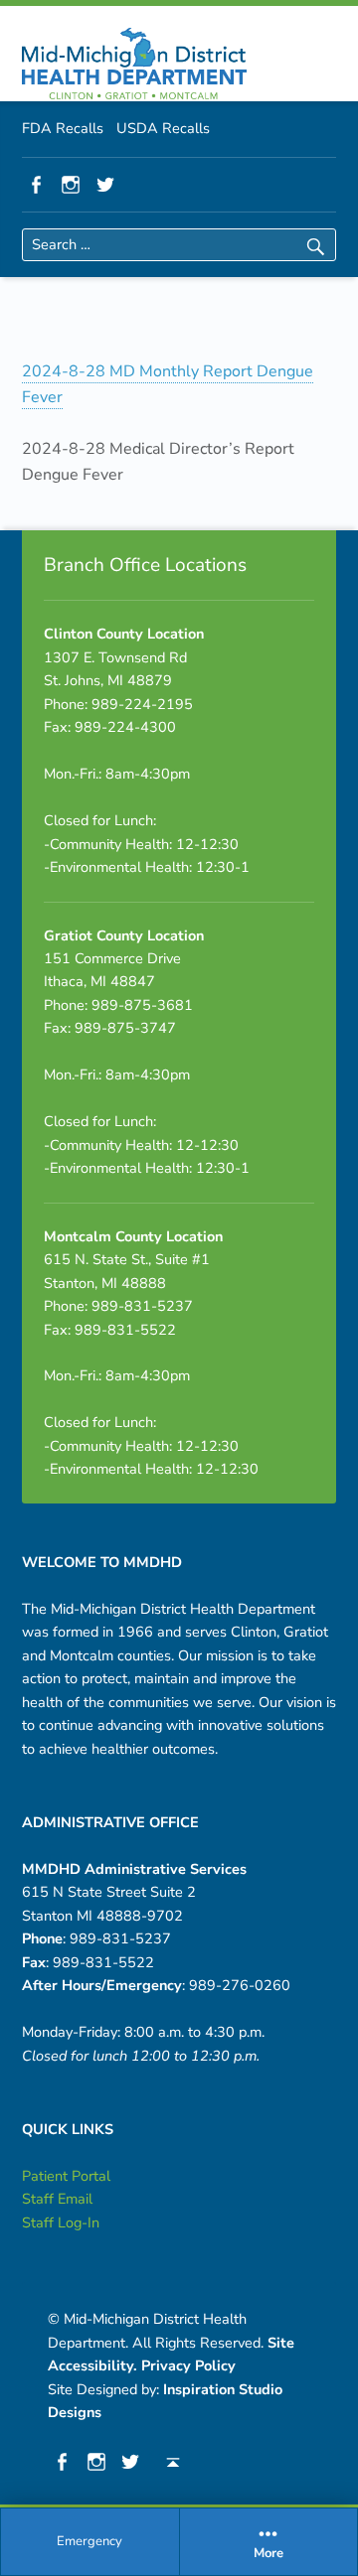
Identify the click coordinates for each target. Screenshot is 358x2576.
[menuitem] (90, 2542)
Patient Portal (66, 2176)
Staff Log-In (61, 2222)
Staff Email (57, 2199)
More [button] (268, 2554)
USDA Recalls (163, 128)
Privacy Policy (188, 2365)
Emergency (89, 2541)
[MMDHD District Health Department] (134, 64)
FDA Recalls (63, 128)
